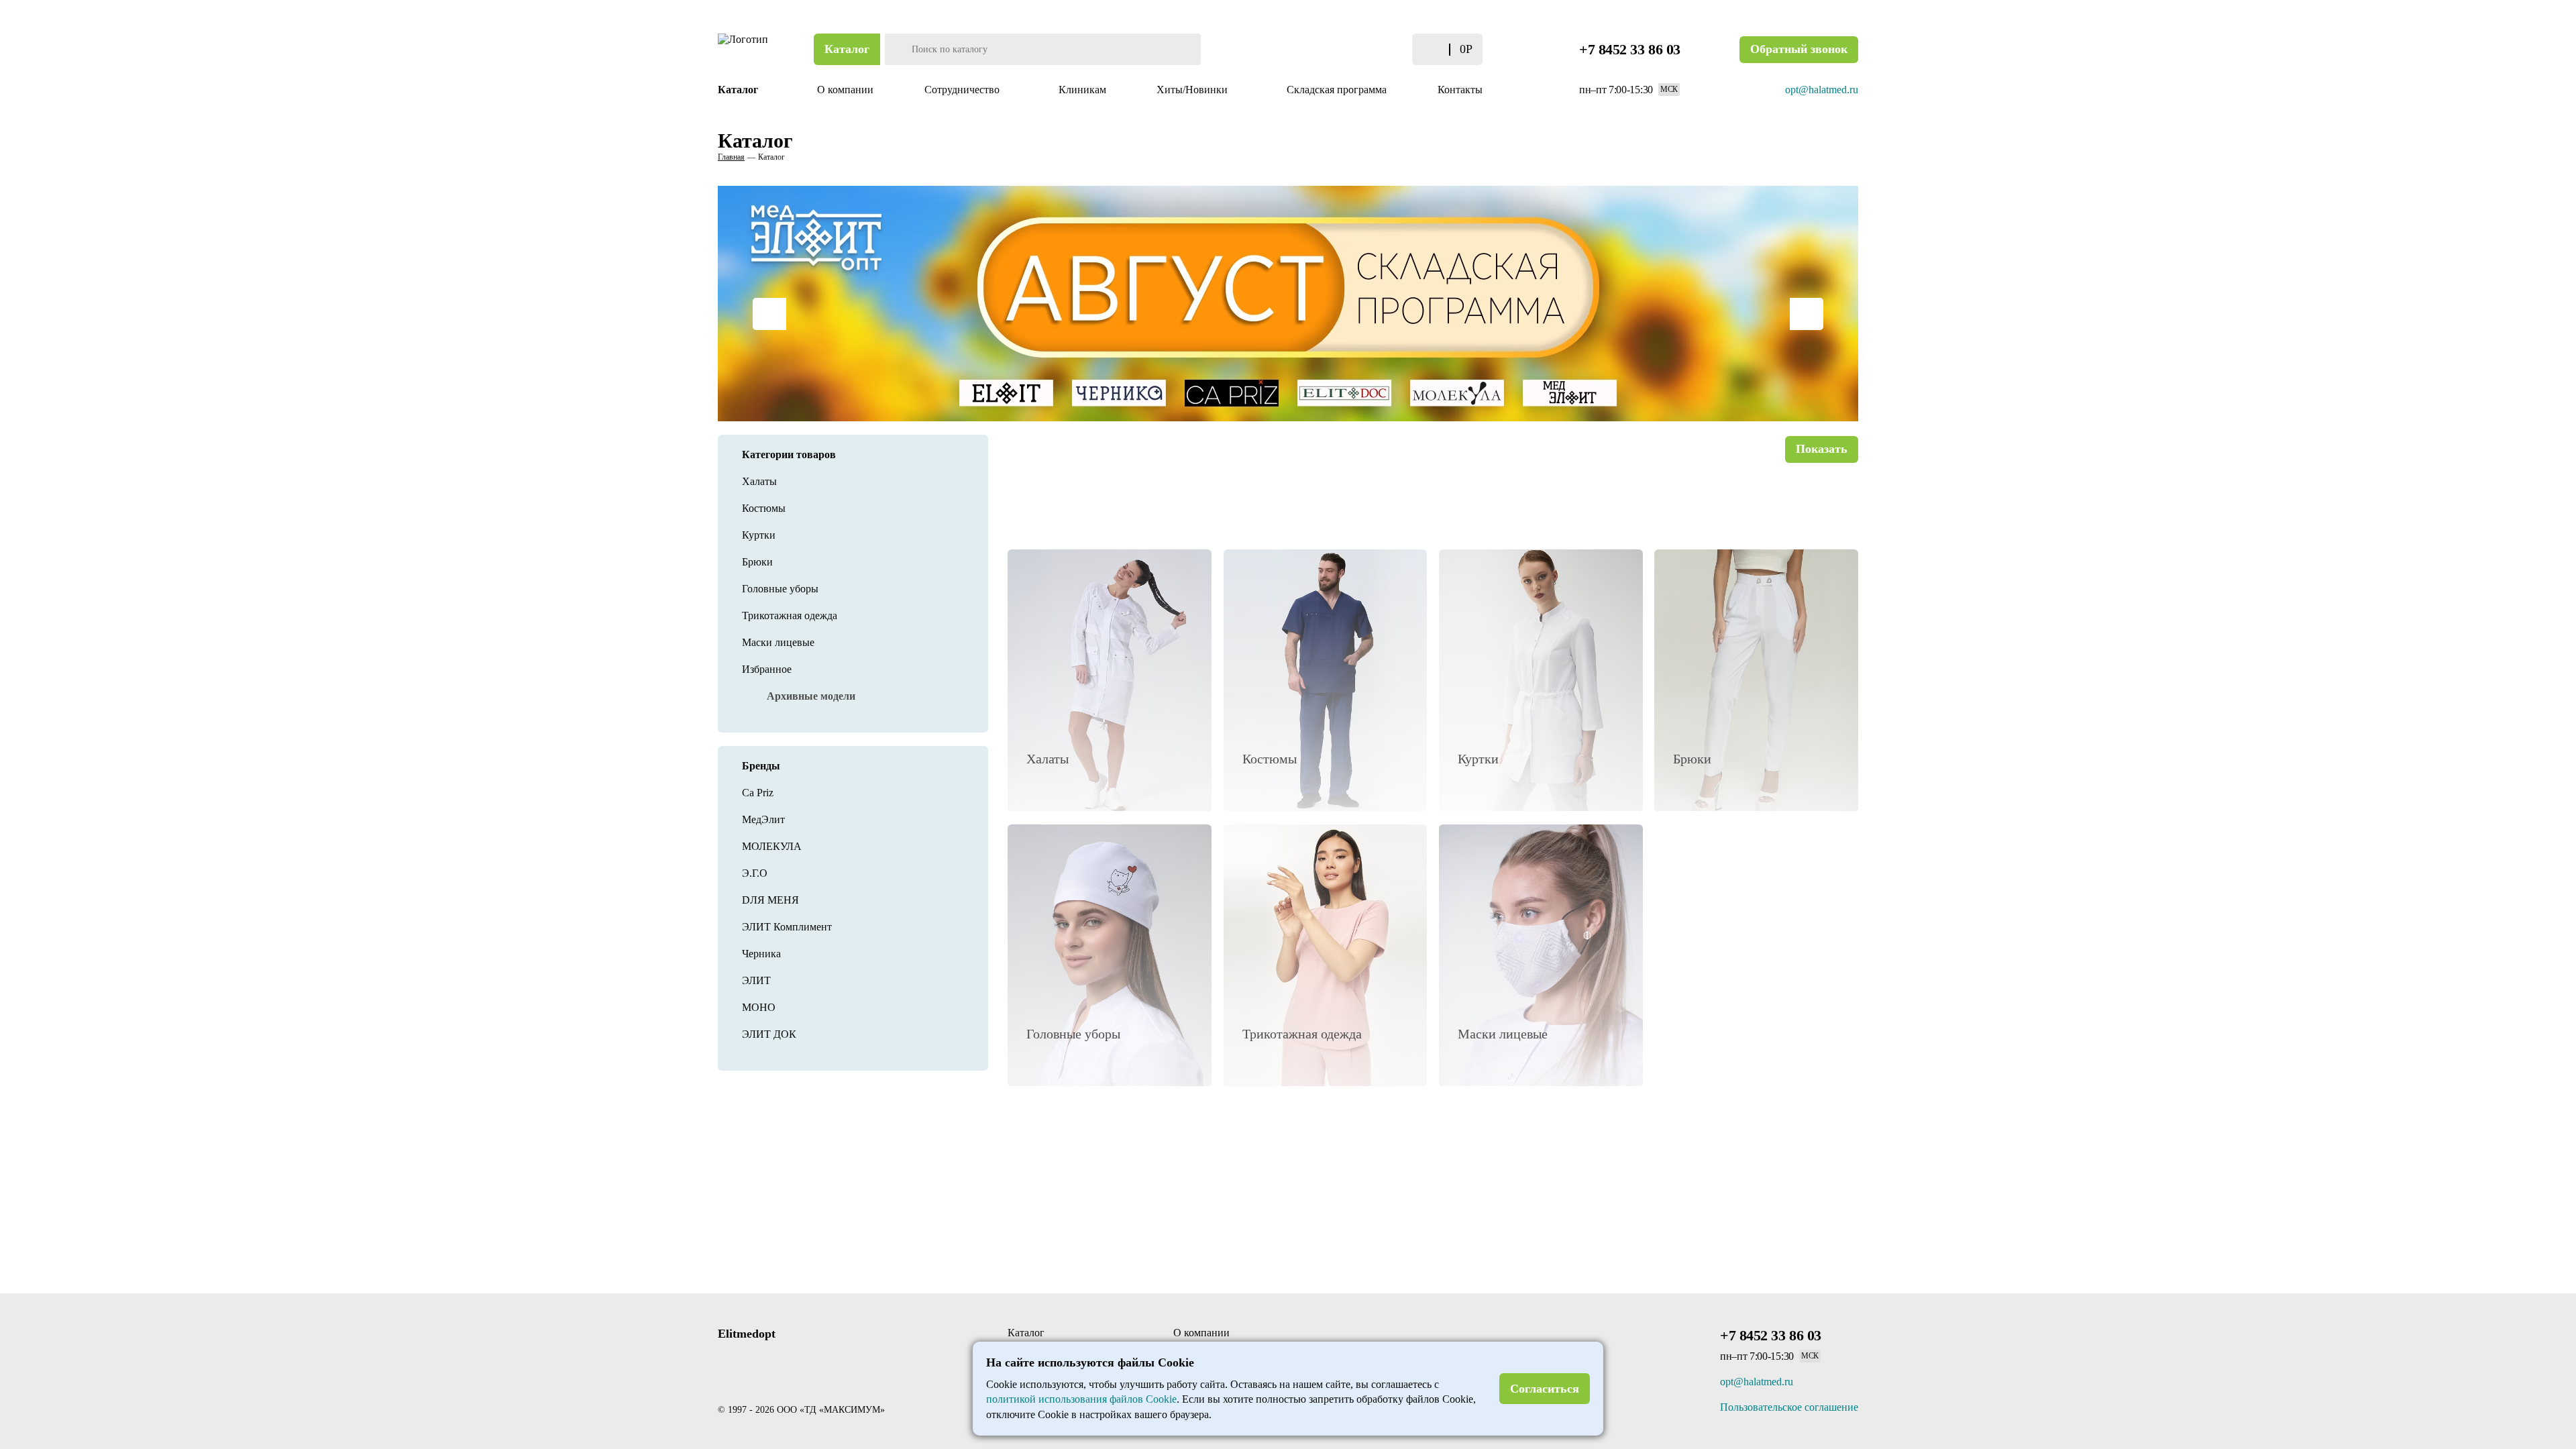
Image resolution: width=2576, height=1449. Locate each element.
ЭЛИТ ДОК (769, 1034)
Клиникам (1082, 90)
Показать (1822, 449)
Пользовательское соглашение (1789, 1407)
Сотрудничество (963, 90)
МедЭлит (763, 819)
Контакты (1460, 90)
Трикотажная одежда (790, 615)
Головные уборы (780, 589)
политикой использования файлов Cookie (1081, 1399)
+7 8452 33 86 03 (1630, 49)
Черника (761, 954)
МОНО (759, 1007)
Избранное (767, 669)
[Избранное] (1384, 49)
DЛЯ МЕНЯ (770, 900)
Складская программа (1337, 90)
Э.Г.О (755, 873)
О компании (845, 90)
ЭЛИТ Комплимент (787, 927)
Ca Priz (758, 793)
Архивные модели (811, 696)
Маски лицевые (778, 642)
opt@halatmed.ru (1822, 90)
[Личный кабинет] (1357, 49)
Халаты (759, 481)
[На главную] (745, 49)
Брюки (757, 562)
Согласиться (1545, 1389)
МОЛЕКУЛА (772, 846)
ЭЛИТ (756, 980)
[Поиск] (897, 49)
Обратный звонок (1799, 49)
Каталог (847, 49)
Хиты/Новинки (1193, 90)
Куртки (759, 535)
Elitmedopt (747, 1334)
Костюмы (764, 508)
